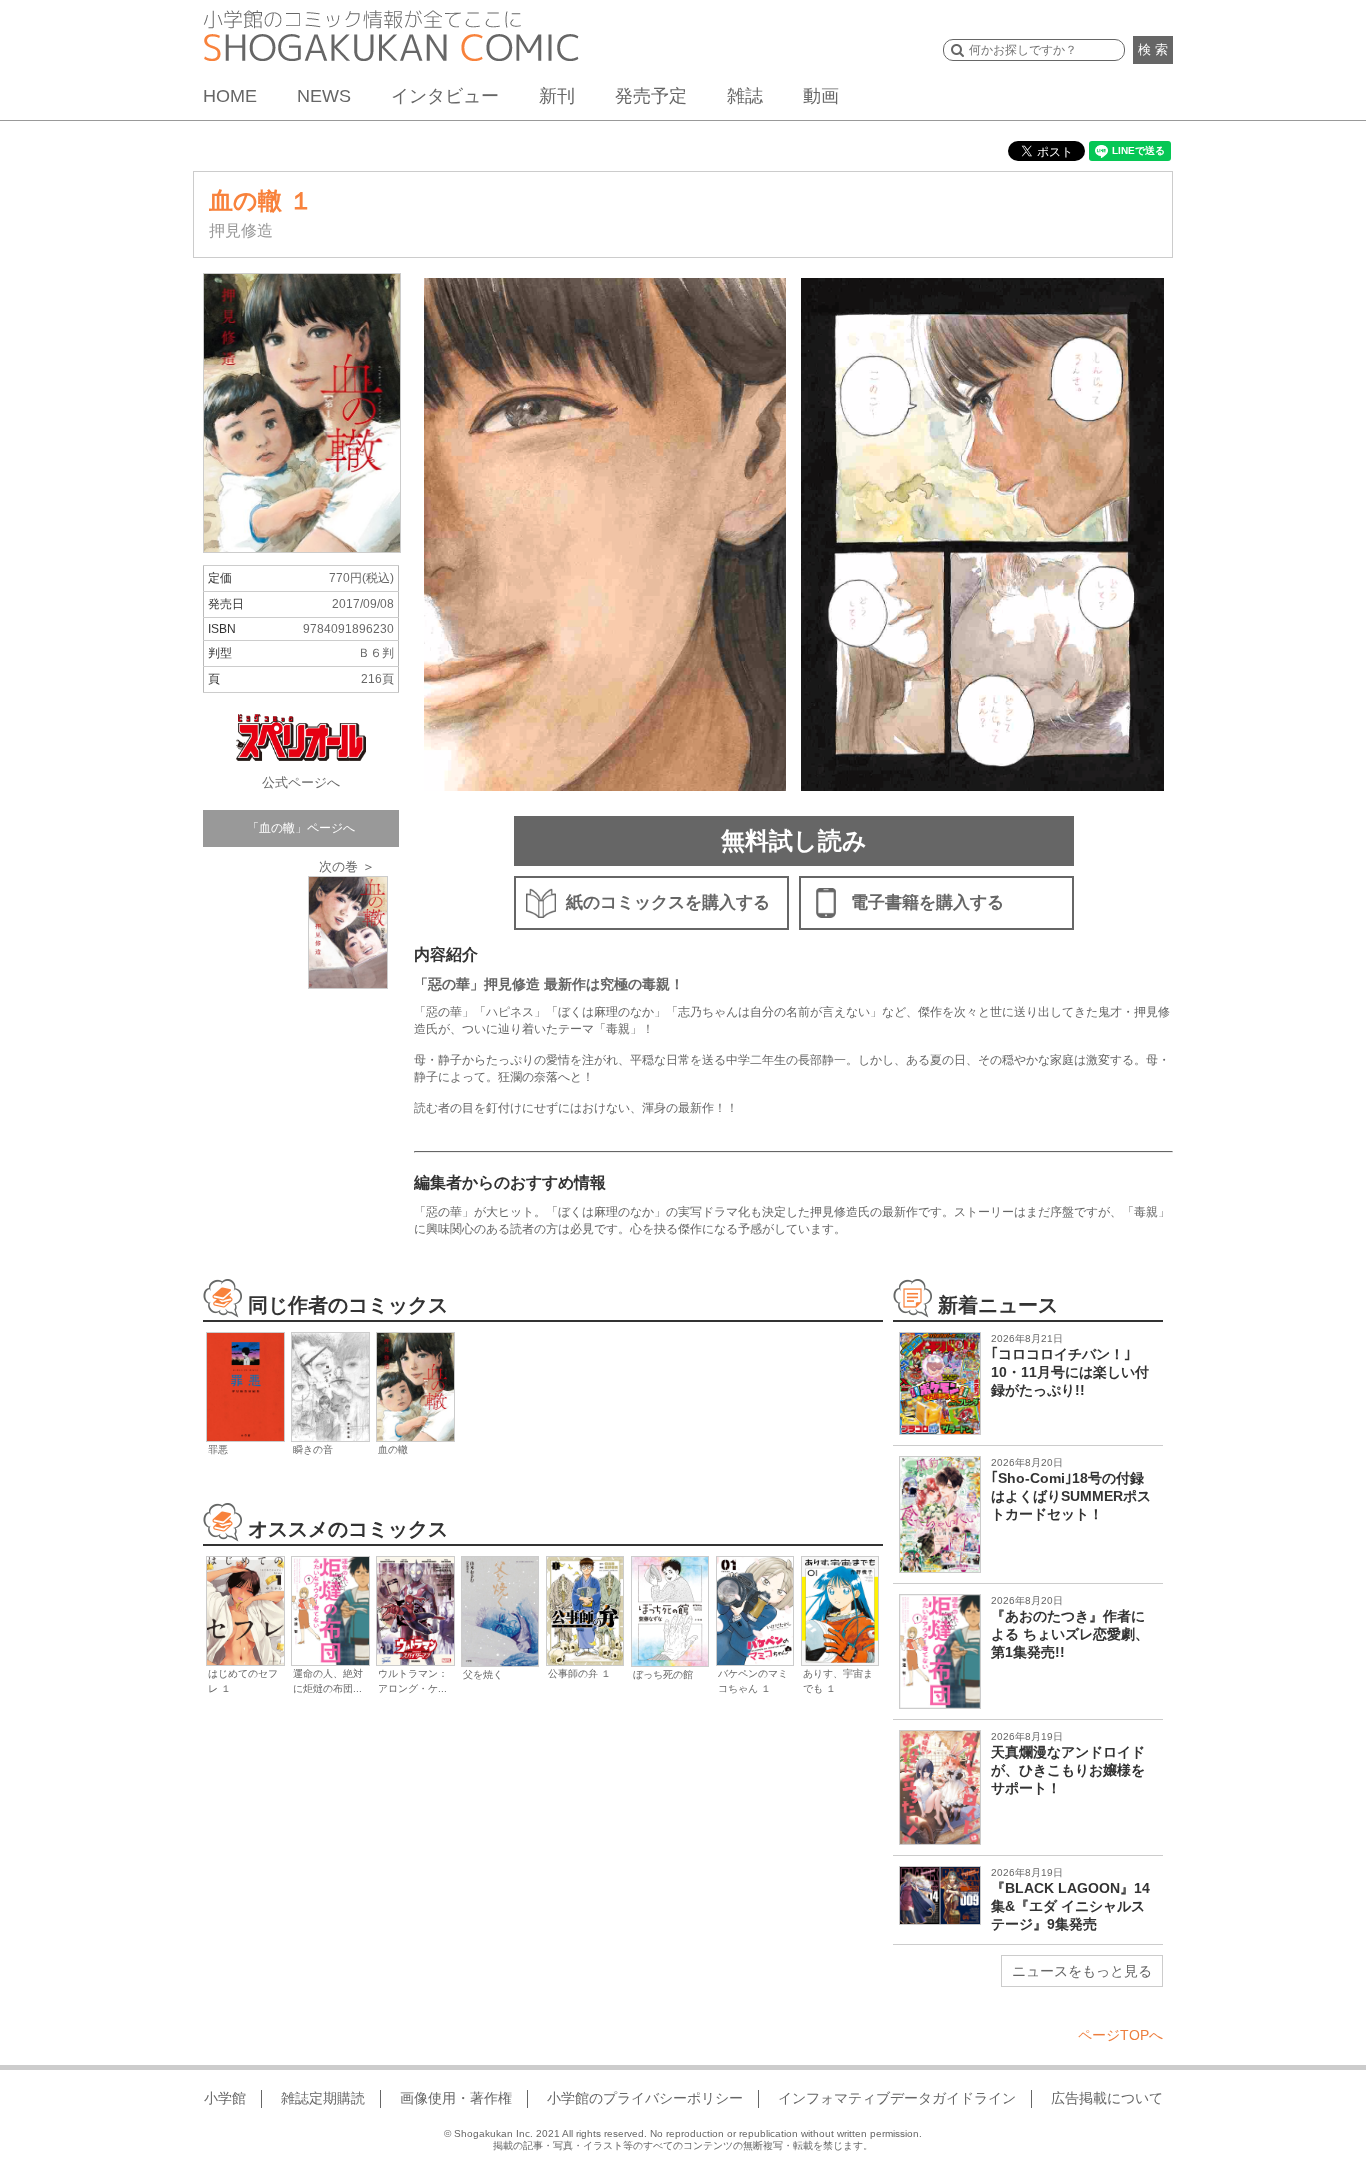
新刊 (557, 96)
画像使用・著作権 (456, 2098)
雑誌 (745, 96)
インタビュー (445, 96)
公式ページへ (301, 782)
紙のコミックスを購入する (668, 902)
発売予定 (651, 96)
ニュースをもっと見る (1082, 1971)
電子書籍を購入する (927, 902)
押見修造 (241, 230)
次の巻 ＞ (347, 866)
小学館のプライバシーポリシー (645, 2098)
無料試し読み (794, 840)
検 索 (1153, 49)
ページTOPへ (1120, 2035)
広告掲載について (1107, 2098)
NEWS (324, 96)
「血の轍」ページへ (301, 828)
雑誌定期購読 (323, 2098)
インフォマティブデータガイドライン (897, 2098)
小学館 (225, 2098)
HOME (230, 96)
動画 (821, 96)
